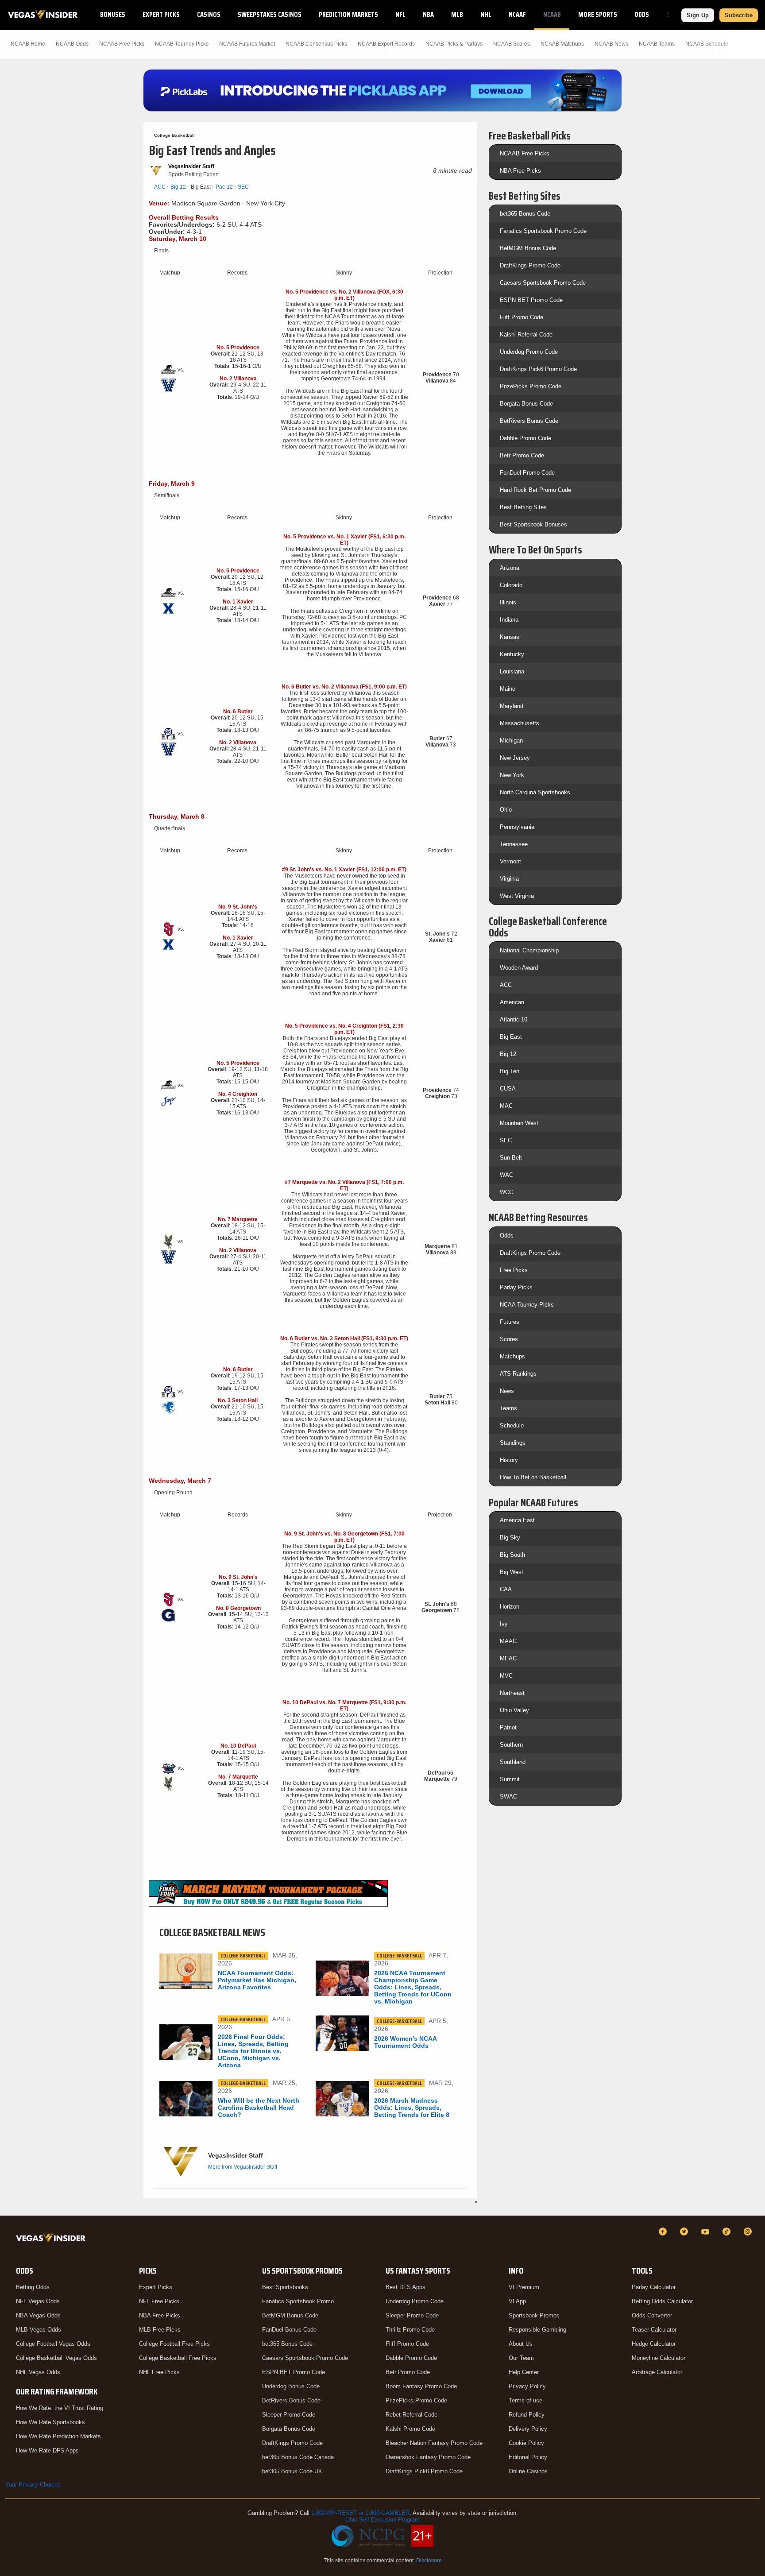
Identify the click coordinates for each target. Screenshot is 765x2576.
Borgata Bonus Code (526, 404)
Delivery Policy (528, 2429)
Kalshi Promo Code (410, 2429)
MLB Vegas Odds (39, 2330)
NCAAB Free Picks (525, 153)
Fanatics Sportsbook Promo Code (543, 231)
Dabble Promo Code (525, 438)
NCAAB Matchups (562, 44)
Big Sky (510, 1537)
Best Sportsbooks (285, 2287)
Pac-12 (224, 187)
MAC (506, 1106)
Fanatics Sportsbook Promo (298, 2301)
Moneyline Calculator (659, 2358)
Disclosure (429, 2561)
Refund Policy (527, 2415)
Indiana (509, 620)
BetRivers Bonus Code (529, 421)
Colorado (511, 585)
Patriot (508, 1727)
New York (512, 775)
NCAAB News (611, 44)
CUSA (508, 1089)
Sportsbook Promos (534, 2315)
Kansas (510, 637)
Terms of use (525, 2400)
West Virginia (517, 896)
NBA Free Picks (520, 171)
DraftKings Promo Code (530, 265)
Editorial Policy (528, 2457)
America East (517, 1520)
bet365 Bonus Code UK (292, 2471)
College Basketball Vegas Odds (56, 2358)
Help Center (524, 2372)
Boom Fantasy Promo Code (421, 2386)
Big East (511, 1037)
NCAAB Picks (122, 44)
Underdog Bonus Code (291, 2386)
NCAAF (517, 14)
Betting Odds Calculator (662, 2301)
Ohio (506, 810)
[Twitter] (685, 2232)
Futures (510, 1322)
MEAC (508, 1658)
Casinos (209, 14)
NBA (428, 14)
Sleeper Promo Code (289, 2415)
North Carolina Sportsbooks (535, 792)
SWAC (508, 1797)
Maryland (512, 706)
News (507, 1391)
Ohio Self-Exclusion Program (382, 2520)
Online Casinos (528, 2471)
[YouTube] (707, 2232)
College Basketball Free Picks (178, 2358)
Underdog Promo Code (529, 352)
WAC (506, 1175)
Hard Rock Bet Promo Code (535, 490)
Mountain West (519, 1123)
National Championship (529, 950)
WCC (506, 1192)
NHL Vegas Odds (38, 2372)
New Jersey (515, 758)
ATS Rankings (518, 1374)
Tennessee (514, 844)
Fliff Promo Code (522, 317)
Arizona (510, 568)
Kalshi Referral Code (526, 335)
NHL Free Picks (159, 2372)
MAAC (508, 1641)
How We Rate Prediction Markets (58, 2436)
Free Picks (514, 1270)
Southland (513, 1762)
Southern (511, 1745)
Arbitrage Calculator (657, 2372)
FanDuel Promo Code (527, 473)
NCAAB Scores (512, 44)
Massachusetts (520, 723)
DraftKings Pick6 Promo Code (538, 369)
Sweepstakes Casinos (270, 14)
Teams (508, 1408)
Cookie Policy (526, 2443)
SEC (243, 187)
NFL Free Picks (159, 2301)
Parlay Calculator (654, 2287)
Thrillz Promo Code (410, 2330)
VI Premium (524, 2287)
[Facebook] (664, 2232)
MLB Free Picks (160, 2330)
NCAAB (552, 14)
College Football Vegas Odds (53, 2344)
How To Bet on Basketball (533, 1477)
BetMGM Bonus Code (528, 248)
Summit (510, 1779)
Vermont (510, 861)
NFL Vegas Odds (38, 2301)
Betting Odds (33, 2287)
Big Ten (510, 1071)
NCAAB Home (28, 44)
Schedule (512, 1425)
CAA (506, 1589)
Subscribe (739, 15)
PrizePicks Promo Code (531, 386)
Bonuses (113, 14)
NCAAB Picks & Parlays (454, 44)
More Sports (598, 14)
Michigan (511, 741)
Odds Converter (652, 2315)
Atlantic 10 (514, 1019)
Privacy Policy (527, 2386)
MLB (457, 14)
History (509, 1460)
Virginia (509, 879)
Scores (509, 1339)
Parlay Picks (516, 1287)
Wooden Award (519, 968)
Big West (512, 1572)
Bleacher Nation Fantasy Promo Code (434, 2443)
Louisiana (512, 671)
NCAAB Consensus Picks (316, 44)
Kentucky (512, 654)
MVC (506, 1676)
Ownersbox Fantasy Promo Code (428, 2457)
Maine (508, 689)
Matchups (512, 1356)
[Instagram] (749, 2232)
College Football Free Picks (174, 2344)
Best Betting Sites (523, 507)
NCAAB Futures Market (247, 44)
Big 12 (178, 187)
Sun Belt (511, 1158)
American (512, 1002)
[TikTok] (728, 2232)
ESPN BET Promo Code (531, 300)
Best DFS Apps (406, 2287)
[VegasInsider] (52, 2240)
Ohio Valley (514, 1710)
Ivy (504, 1624)
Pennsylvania (517, 827)
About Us (521, 2344)
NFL (400, 14)
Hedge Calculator (654, 2344)
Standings (513, 1443)
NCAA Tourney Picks (527, 1305)
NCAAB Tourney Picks (182, 44)
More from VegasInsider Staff (243, 2167)
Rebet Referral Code (411, 2415)
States (676, 14)
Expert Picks (161, 14)
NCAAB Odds (72, 44)
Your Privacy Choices (33, 2485)
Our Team (521, 2358)
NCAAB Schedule (707, 44)
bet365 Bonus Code (525, 214)
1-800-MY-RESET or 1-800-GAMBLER (360, 2513)
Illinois (508, 602)
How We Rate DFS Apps (47, 2450)
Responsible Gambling (537, 2330)
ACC (160, 187)
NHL (486, 14)
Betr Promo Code (522, 455)
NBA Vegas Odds (38, 2315)
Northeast (512, 1693)
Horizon (510, 1607)
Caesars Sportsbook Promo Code (543, 283)
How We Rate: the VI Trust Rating (60, 2408)
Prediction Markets (348, 14)
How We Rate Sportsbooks (50, 2422)
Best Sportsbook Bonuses (533, 524)
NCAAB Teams (657, 44)
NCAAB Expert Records (386, 44)
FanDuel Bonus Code (289, 2330)
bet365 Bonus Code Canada (298, 2457)
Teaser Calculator (654, 2330)
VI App (517, 2301)
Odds (642, 14)
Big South (512, 1555)
